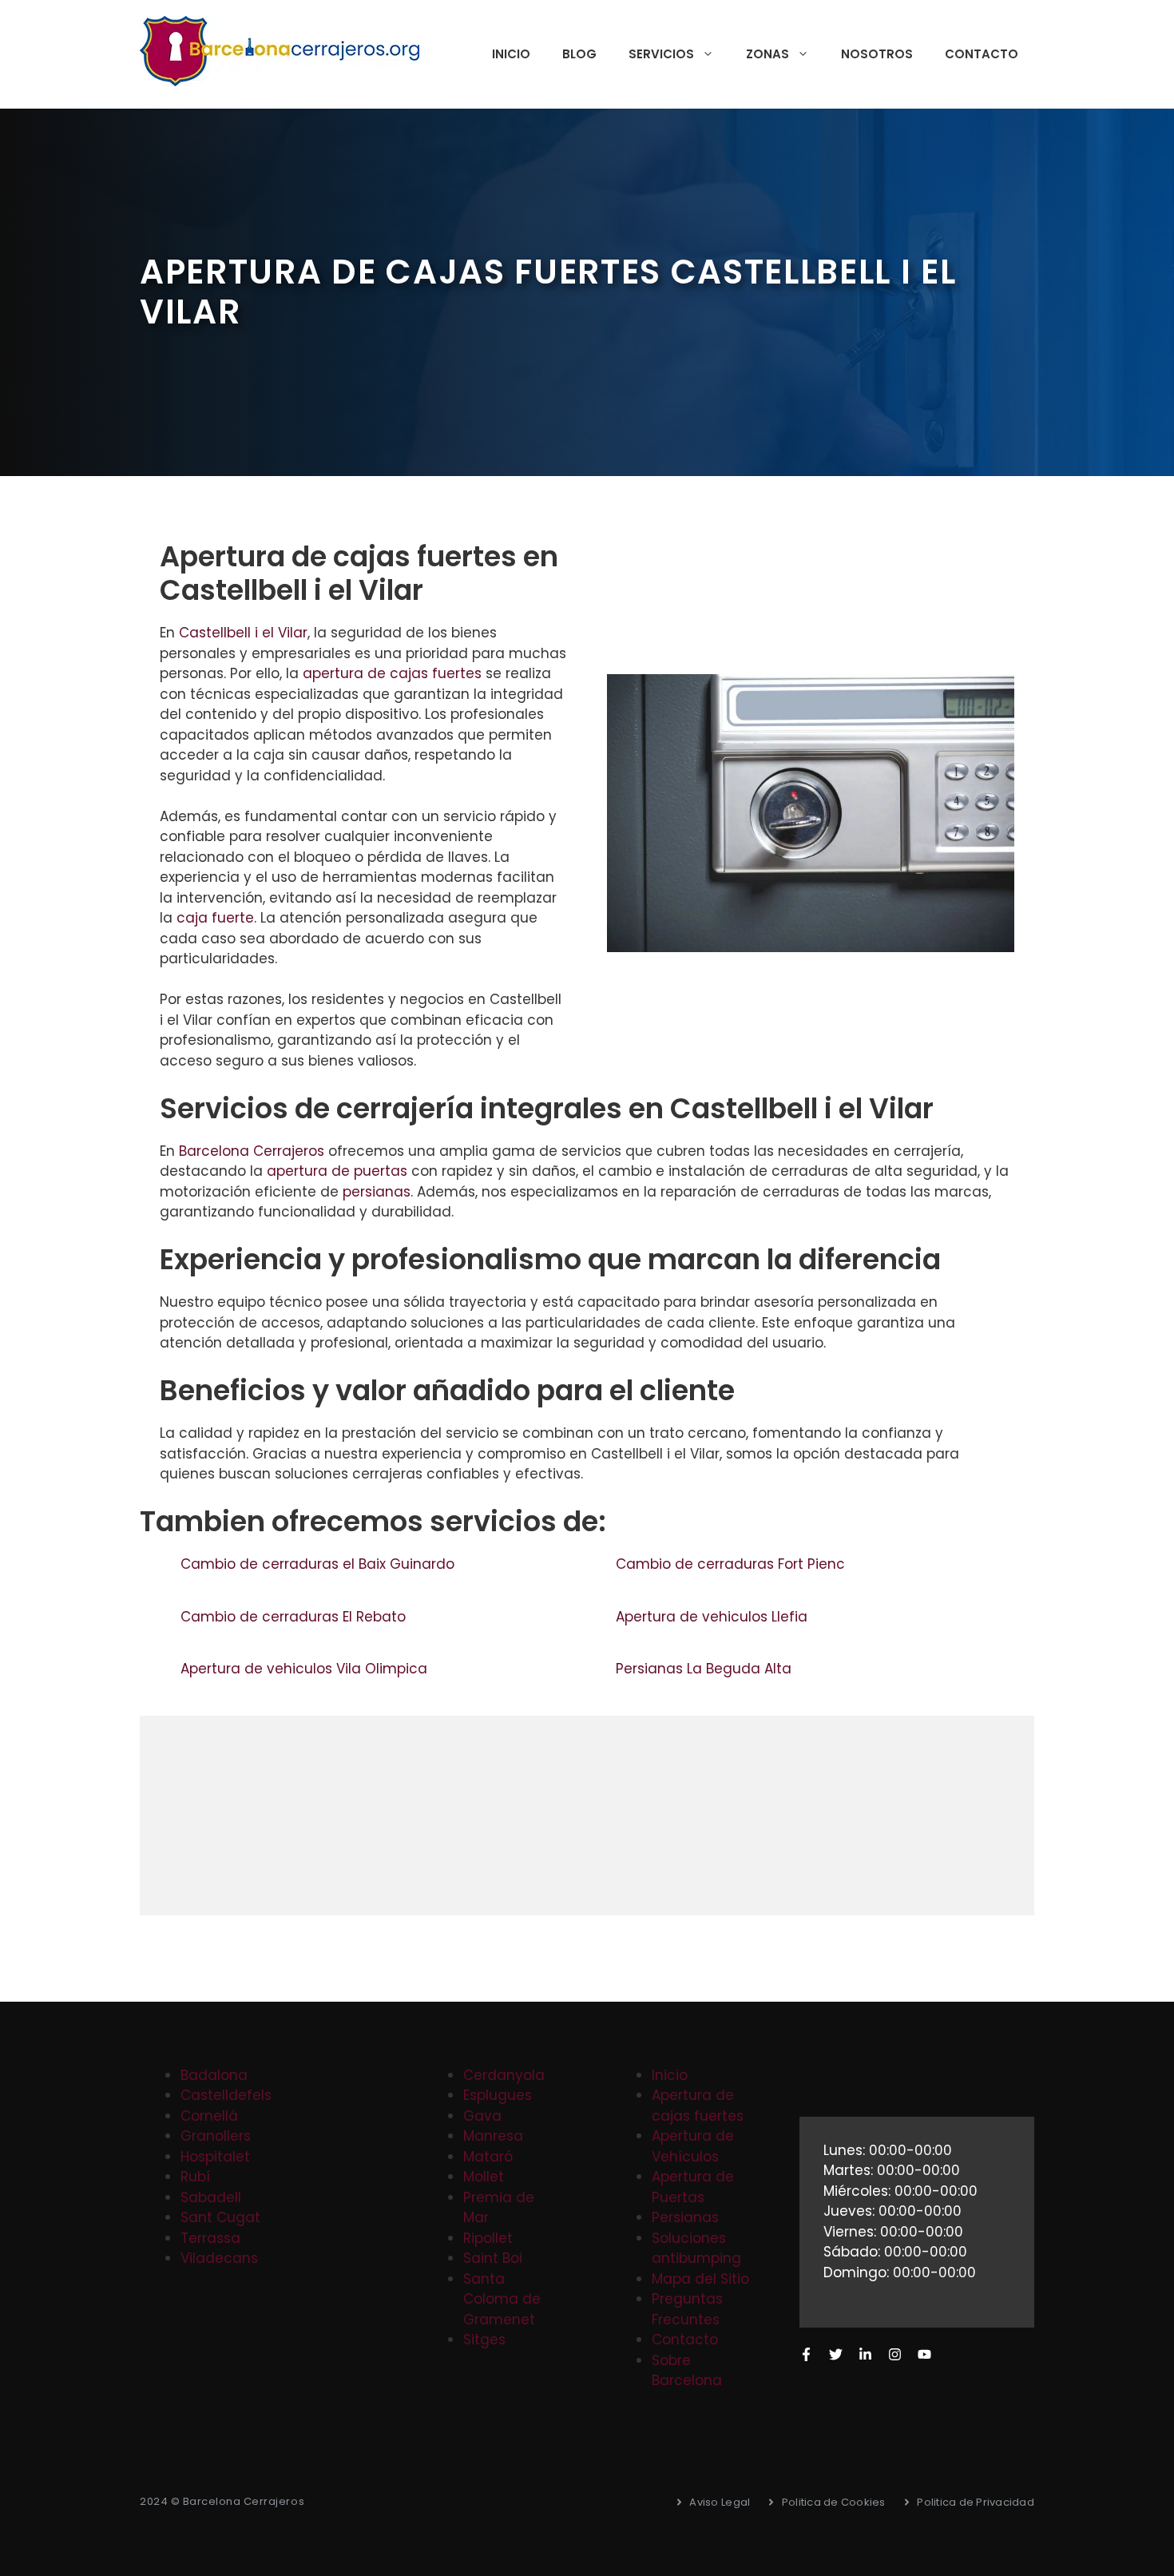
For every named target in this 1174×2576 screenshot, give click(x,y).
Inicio (511, 54)
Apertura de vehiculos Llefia (714, 1617)
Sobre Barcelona (687, 2371)
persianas (377, 1192)
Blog (579, 54)
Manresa (493, 2136)
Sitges (484, 2340)
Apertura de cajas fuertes (698, 2106)
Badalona (214, 2075)
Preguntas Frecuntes (687, 2309)
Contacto (982, 54)
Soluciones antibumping (696, 2249)
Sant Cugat (220, 2217)
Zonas (767, 54)
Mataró (488, 2157)
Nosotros (877, 54)
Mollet (484, 2177)
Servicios (661, 54)
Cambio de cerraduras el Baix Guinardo (319, 1564)
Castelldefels (226, 2095)
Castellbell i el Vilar (243, 633)
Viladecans (219, 2258)
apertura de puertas (337, 1171)
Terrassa (210, 2238)
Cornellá (209, 2116)
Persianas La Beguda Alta (706, 1669)
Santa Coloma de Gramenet (502, 2299)
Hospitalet (215, 2157)
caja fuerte (215, 918)
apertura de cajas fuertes (392, 673)
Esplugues (498, 2095)
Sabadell (211, 2197)
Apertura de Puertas (693, 2187)
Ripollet (488, 2238)
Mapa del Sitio (700, 2279)
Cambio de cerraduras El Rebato (295, 1617)
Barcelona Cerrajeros (252, 1151)
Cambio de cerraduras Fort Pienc (732, 1564)
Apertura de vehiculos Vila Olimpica (306, 1669)
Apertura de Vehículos (693, 2146)
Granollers (216, 2136)
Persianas (685, 2217)
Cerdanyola (504, 2075)
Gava (482, 2116)
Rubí (195, 2177)
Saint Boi (493, 2258)
